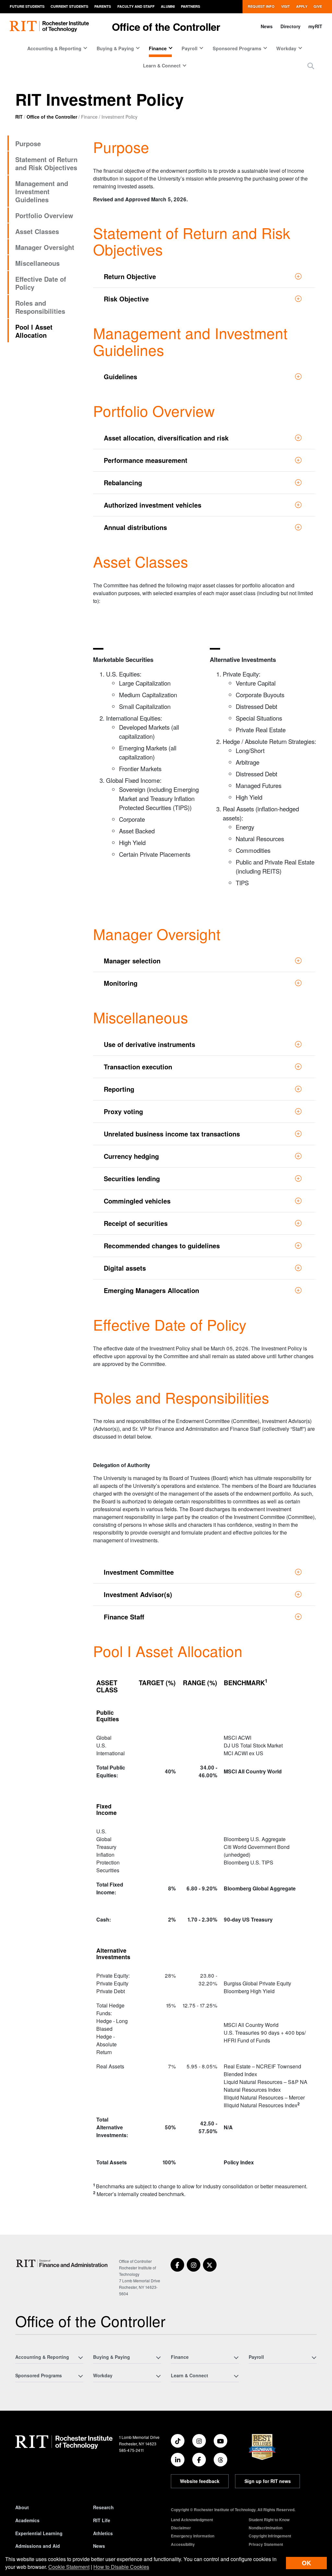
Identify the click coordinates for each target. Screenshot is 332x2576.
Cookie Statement (69, 2567)
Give (318, 6)
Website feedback (200, 2481)
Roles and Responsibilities (40, 307)
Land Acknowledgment (192, 2520)
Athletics (103, 2533)
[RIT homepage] (49, 26)
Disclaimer (181, 2528)
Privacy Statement (266, 2544)
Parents (103, 6)
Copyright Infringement (270, 2536)
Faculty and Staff (136, 6)
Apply (302, 6)
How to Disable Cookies (121, 2567)
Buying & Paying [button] (115, 48)
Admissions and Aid (38, 2546)
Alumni (168, 6)
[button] (311, 66)
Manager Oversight (45, 247)
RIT (19, 117)
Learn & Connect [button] (162, 65)
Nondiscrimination (266, 2528)
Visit (285, 6)
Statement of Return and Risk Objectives (46, 163)
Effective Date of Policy (41, 283)
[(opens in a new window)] (177, 2265)
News (267, 26)
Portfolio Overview (44, 215)
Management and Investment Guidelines (42, 191)
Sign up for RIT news (268, 2481)
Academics (27, 2520)
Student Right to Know (269, 2520)
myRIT (315, 26)
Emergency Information (193, 2536)
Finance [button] (158, 48)
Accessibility (183, 2544)
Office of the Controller (166, 27)
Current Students (69, 6)
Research (103, 2507)
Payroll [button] (190, 48)
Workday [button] (286, 48)
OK (306, 2563)
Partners (190, 6)
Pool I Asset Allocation (34, 331)
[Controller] (63, 2263)
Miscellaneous (37, 263)
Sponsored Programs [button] (237, 48)
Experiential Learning (39, 2533)
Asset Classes (37, 231)
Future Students (27, 6)
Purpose (28, 143)
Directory (290, 26)
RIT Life (102, 2520)
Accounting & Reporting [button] (54, 48)
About (22, 2507)
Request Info (261, 6)
